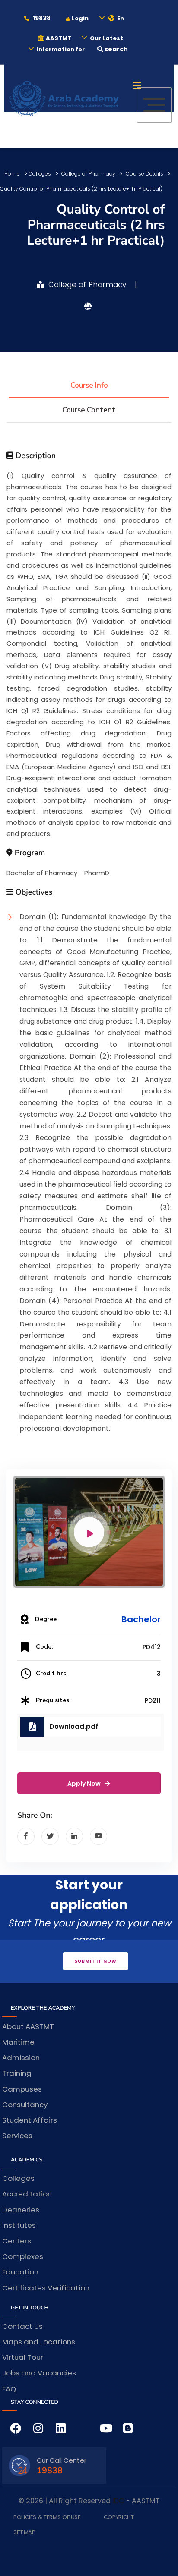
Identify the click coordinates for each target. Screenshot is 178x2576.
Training (17, 2073)
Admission (21, 2058)
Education (20, 2272)
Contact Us (22, 2326)
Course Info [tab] (89, 385)
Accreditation (27, 2194)
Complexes (23, 2256)
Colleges (40, 174)
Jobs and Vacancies (39, 2373)
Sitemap (24, 2532)
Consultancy (25, 2105)
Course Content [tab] (89, 410)
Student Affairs (30, 2120)
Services (17, 2136)
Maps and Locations (39, 2342)
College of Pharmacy (88, 174)
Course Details (145, 174)
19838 (41, 18)
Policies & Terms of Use (47, 2517)
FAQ (9, 2389)
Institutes (19, 2225)
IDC (118, 2501)
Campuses (22, 2089)
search (116, 49)
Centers (17, 2241)
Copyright (119, 2517)
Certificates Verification (46, 2288)
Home (12, 174)
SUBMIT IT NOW (95, 1961)
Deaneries (21, 2210)
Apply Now (85, 1784)
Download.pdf (74, 1726)
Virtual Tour (23, 2357)
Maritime (18, 2042)
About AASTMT (28, 2026)
